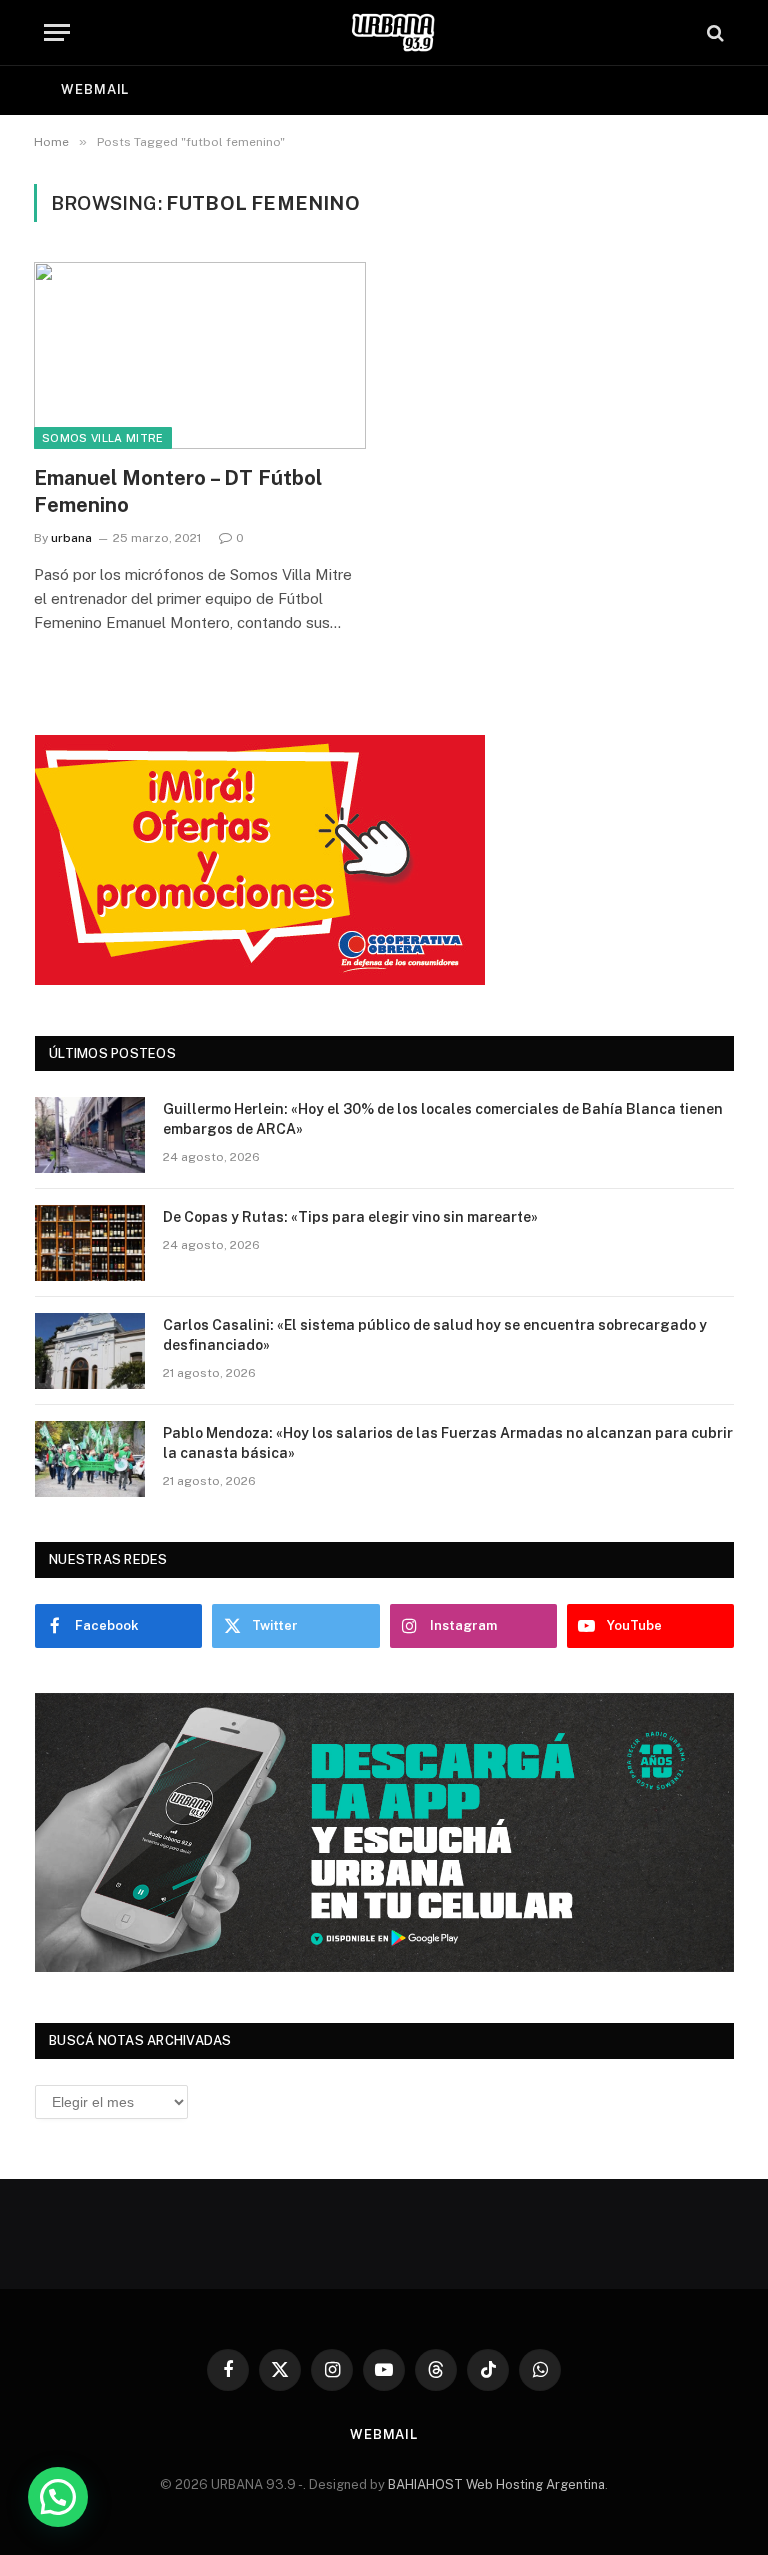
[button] (58, 2497)
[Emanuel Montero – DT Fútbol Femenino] (200, 355)
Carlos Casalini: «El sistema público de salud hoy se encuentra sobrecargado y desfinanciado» (435, 1335)
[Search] (713, 32)
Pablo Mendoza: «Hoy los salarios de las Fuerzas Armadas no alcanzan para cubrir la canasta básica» (448, 1443)
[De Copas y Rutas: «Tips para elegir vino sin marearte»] (90, 1243)
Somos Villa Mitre (103, 438)
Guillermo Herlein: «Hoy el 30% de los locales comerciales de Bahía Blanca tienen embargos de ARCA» (443, 1119)
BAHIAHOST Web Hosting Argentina (496, 2484)
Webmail (95, 89)
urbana (71, 538)
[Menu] (57, 32)
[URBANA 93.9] (393, 32)
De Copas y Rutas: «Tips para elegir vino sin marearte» (350, 1217)
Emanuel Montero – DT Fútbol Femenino (178, 491)
